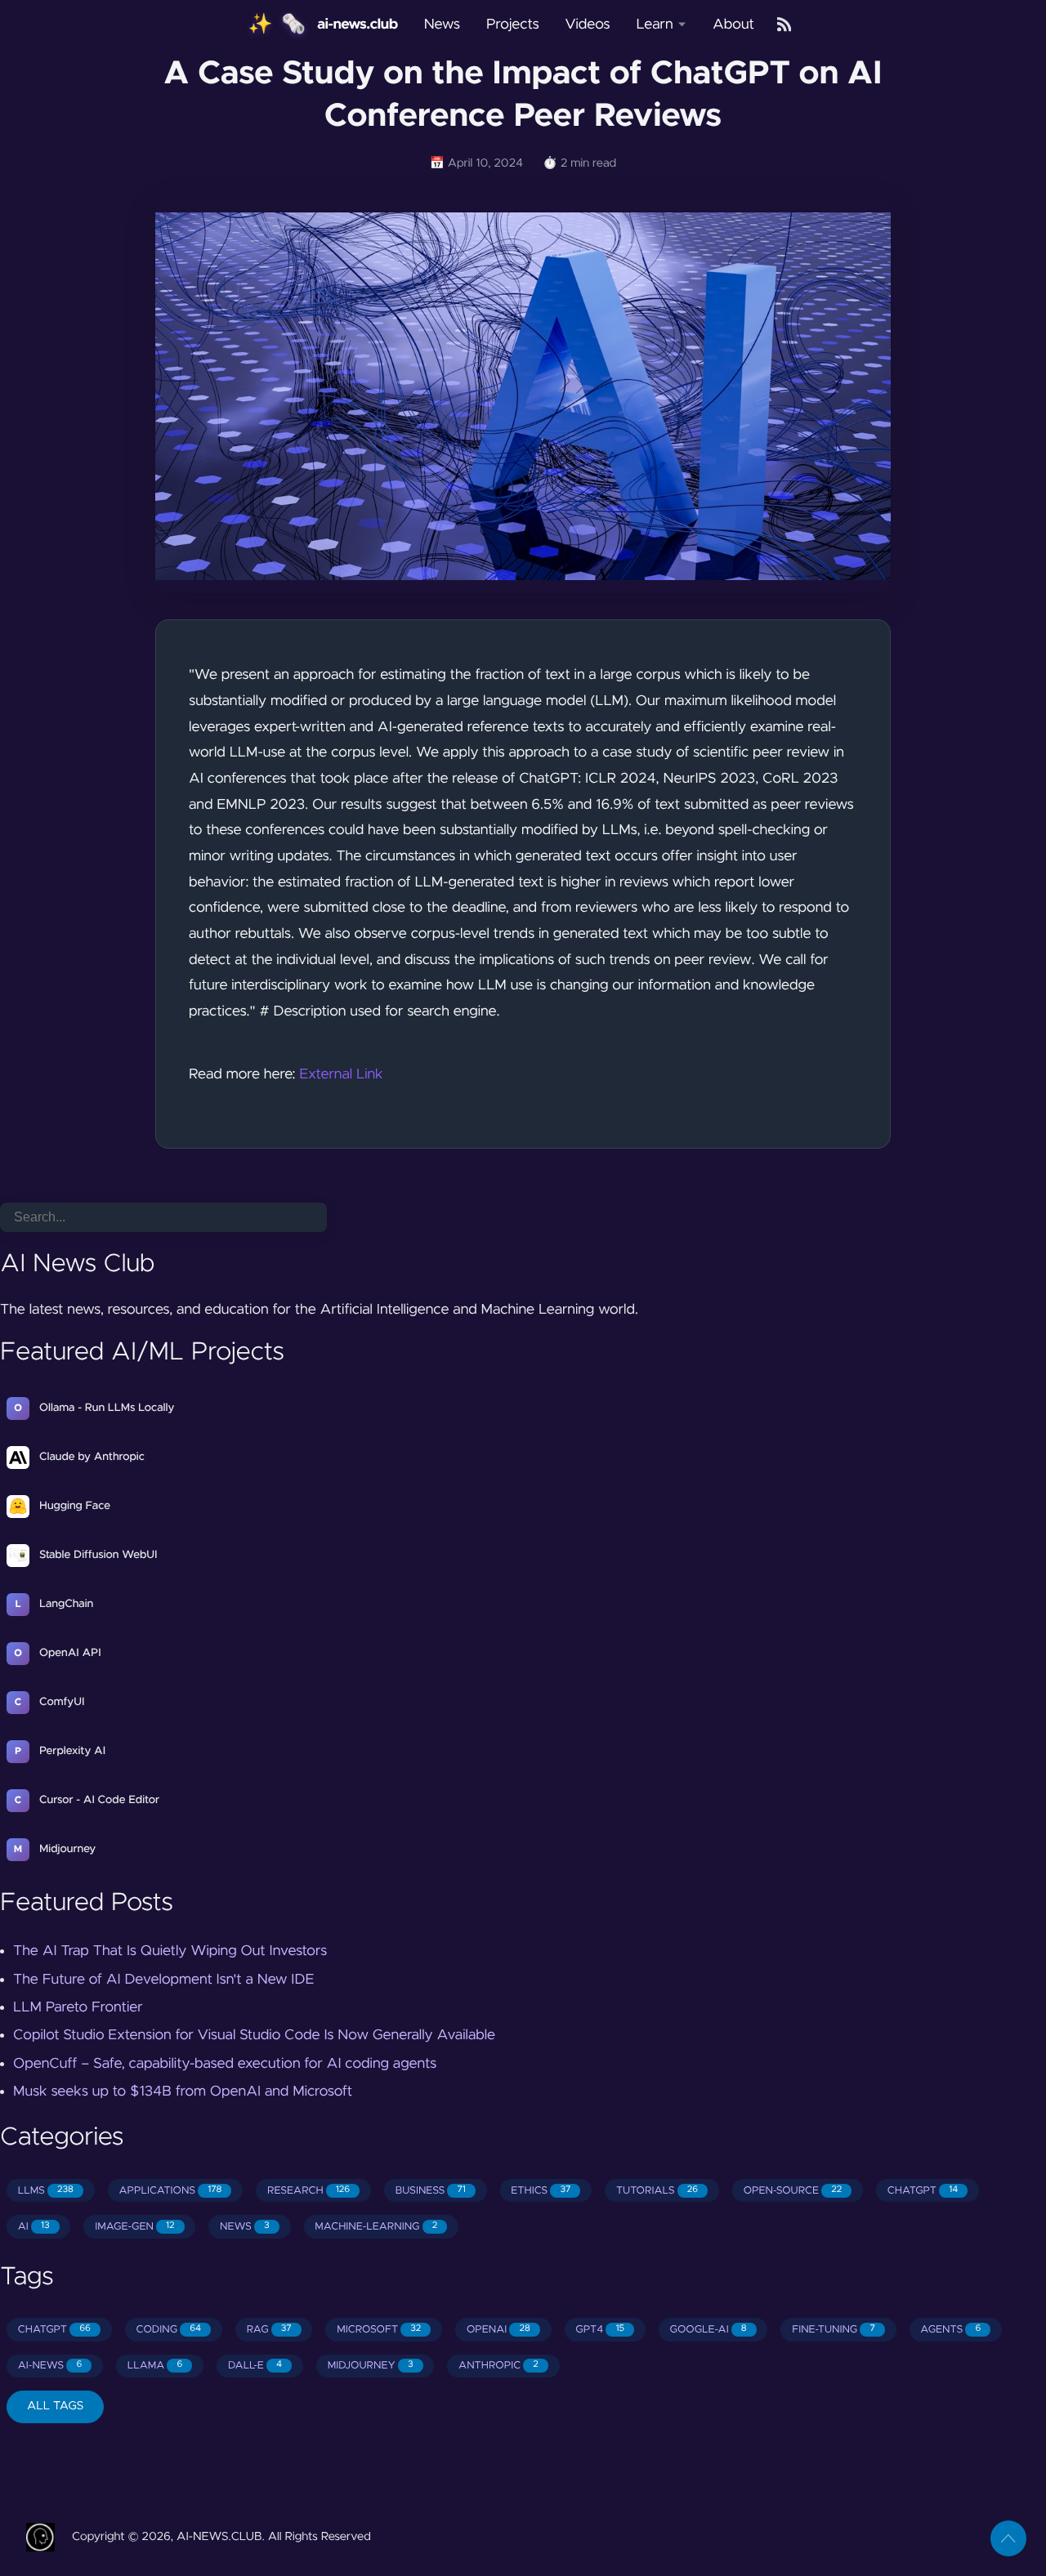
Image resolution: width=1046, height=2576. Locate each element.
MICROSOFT (379, 2330)
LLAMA (155, 2366)
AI (34, 2227)
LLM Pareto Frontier (78, 2007)
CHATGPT (923, 2191)
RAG (269, 2330)
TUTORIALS (657, 2191)
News (442, 25)
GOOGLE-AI (709, 2330)
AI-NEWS (50, 2366)
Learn (654, 25)
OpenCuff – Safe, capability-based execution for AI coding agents (225, 2064)
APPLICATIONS (171, 2191)
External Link (341, 1074)
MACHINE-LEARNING (376, 2227)
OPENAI (498, 2330)
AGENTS (950, 2330)
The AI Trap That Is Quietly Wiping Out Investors (170, 1951)
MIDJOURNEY (371, 2366)
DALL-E (255, 2366)
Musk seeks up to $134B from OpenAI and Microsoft (183, 2092)
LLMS (46, 2191)
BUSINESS (431, 2191)
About (733, 25)
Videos (588, 25)
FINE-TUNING (834, 2330)
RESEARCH (308, 2191)
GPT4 (600, 2330)
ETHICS (541, 2191)
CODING (168, 2330)
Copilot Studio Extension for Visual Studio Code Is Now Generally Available (254, 2035)
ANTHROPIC (498, 2366)
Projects (513, 25)
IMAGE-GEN (134, 2227)
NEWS (245, 2227)
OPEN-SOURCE (793, 2191)
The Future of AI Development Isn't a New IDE (163, 1980)
